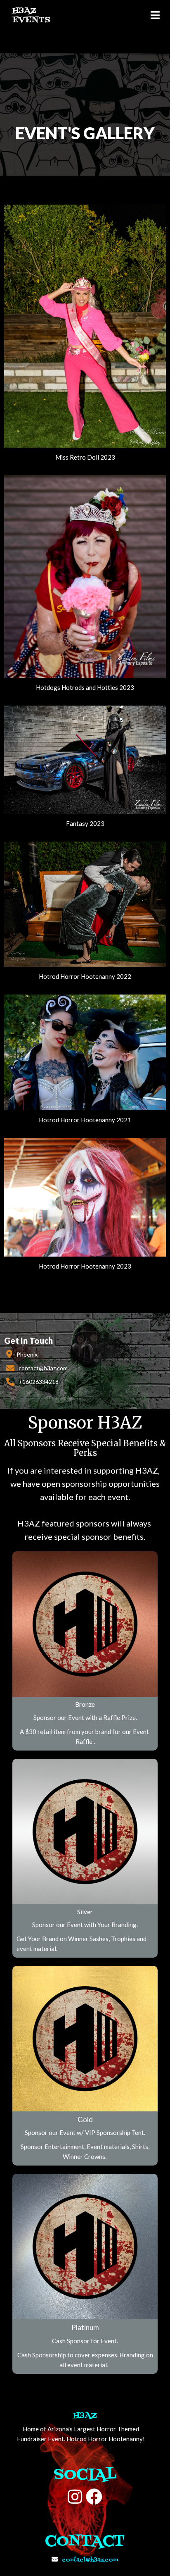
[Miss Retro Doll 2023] (85, 444)
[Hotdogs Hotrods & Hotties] (85, 674)
